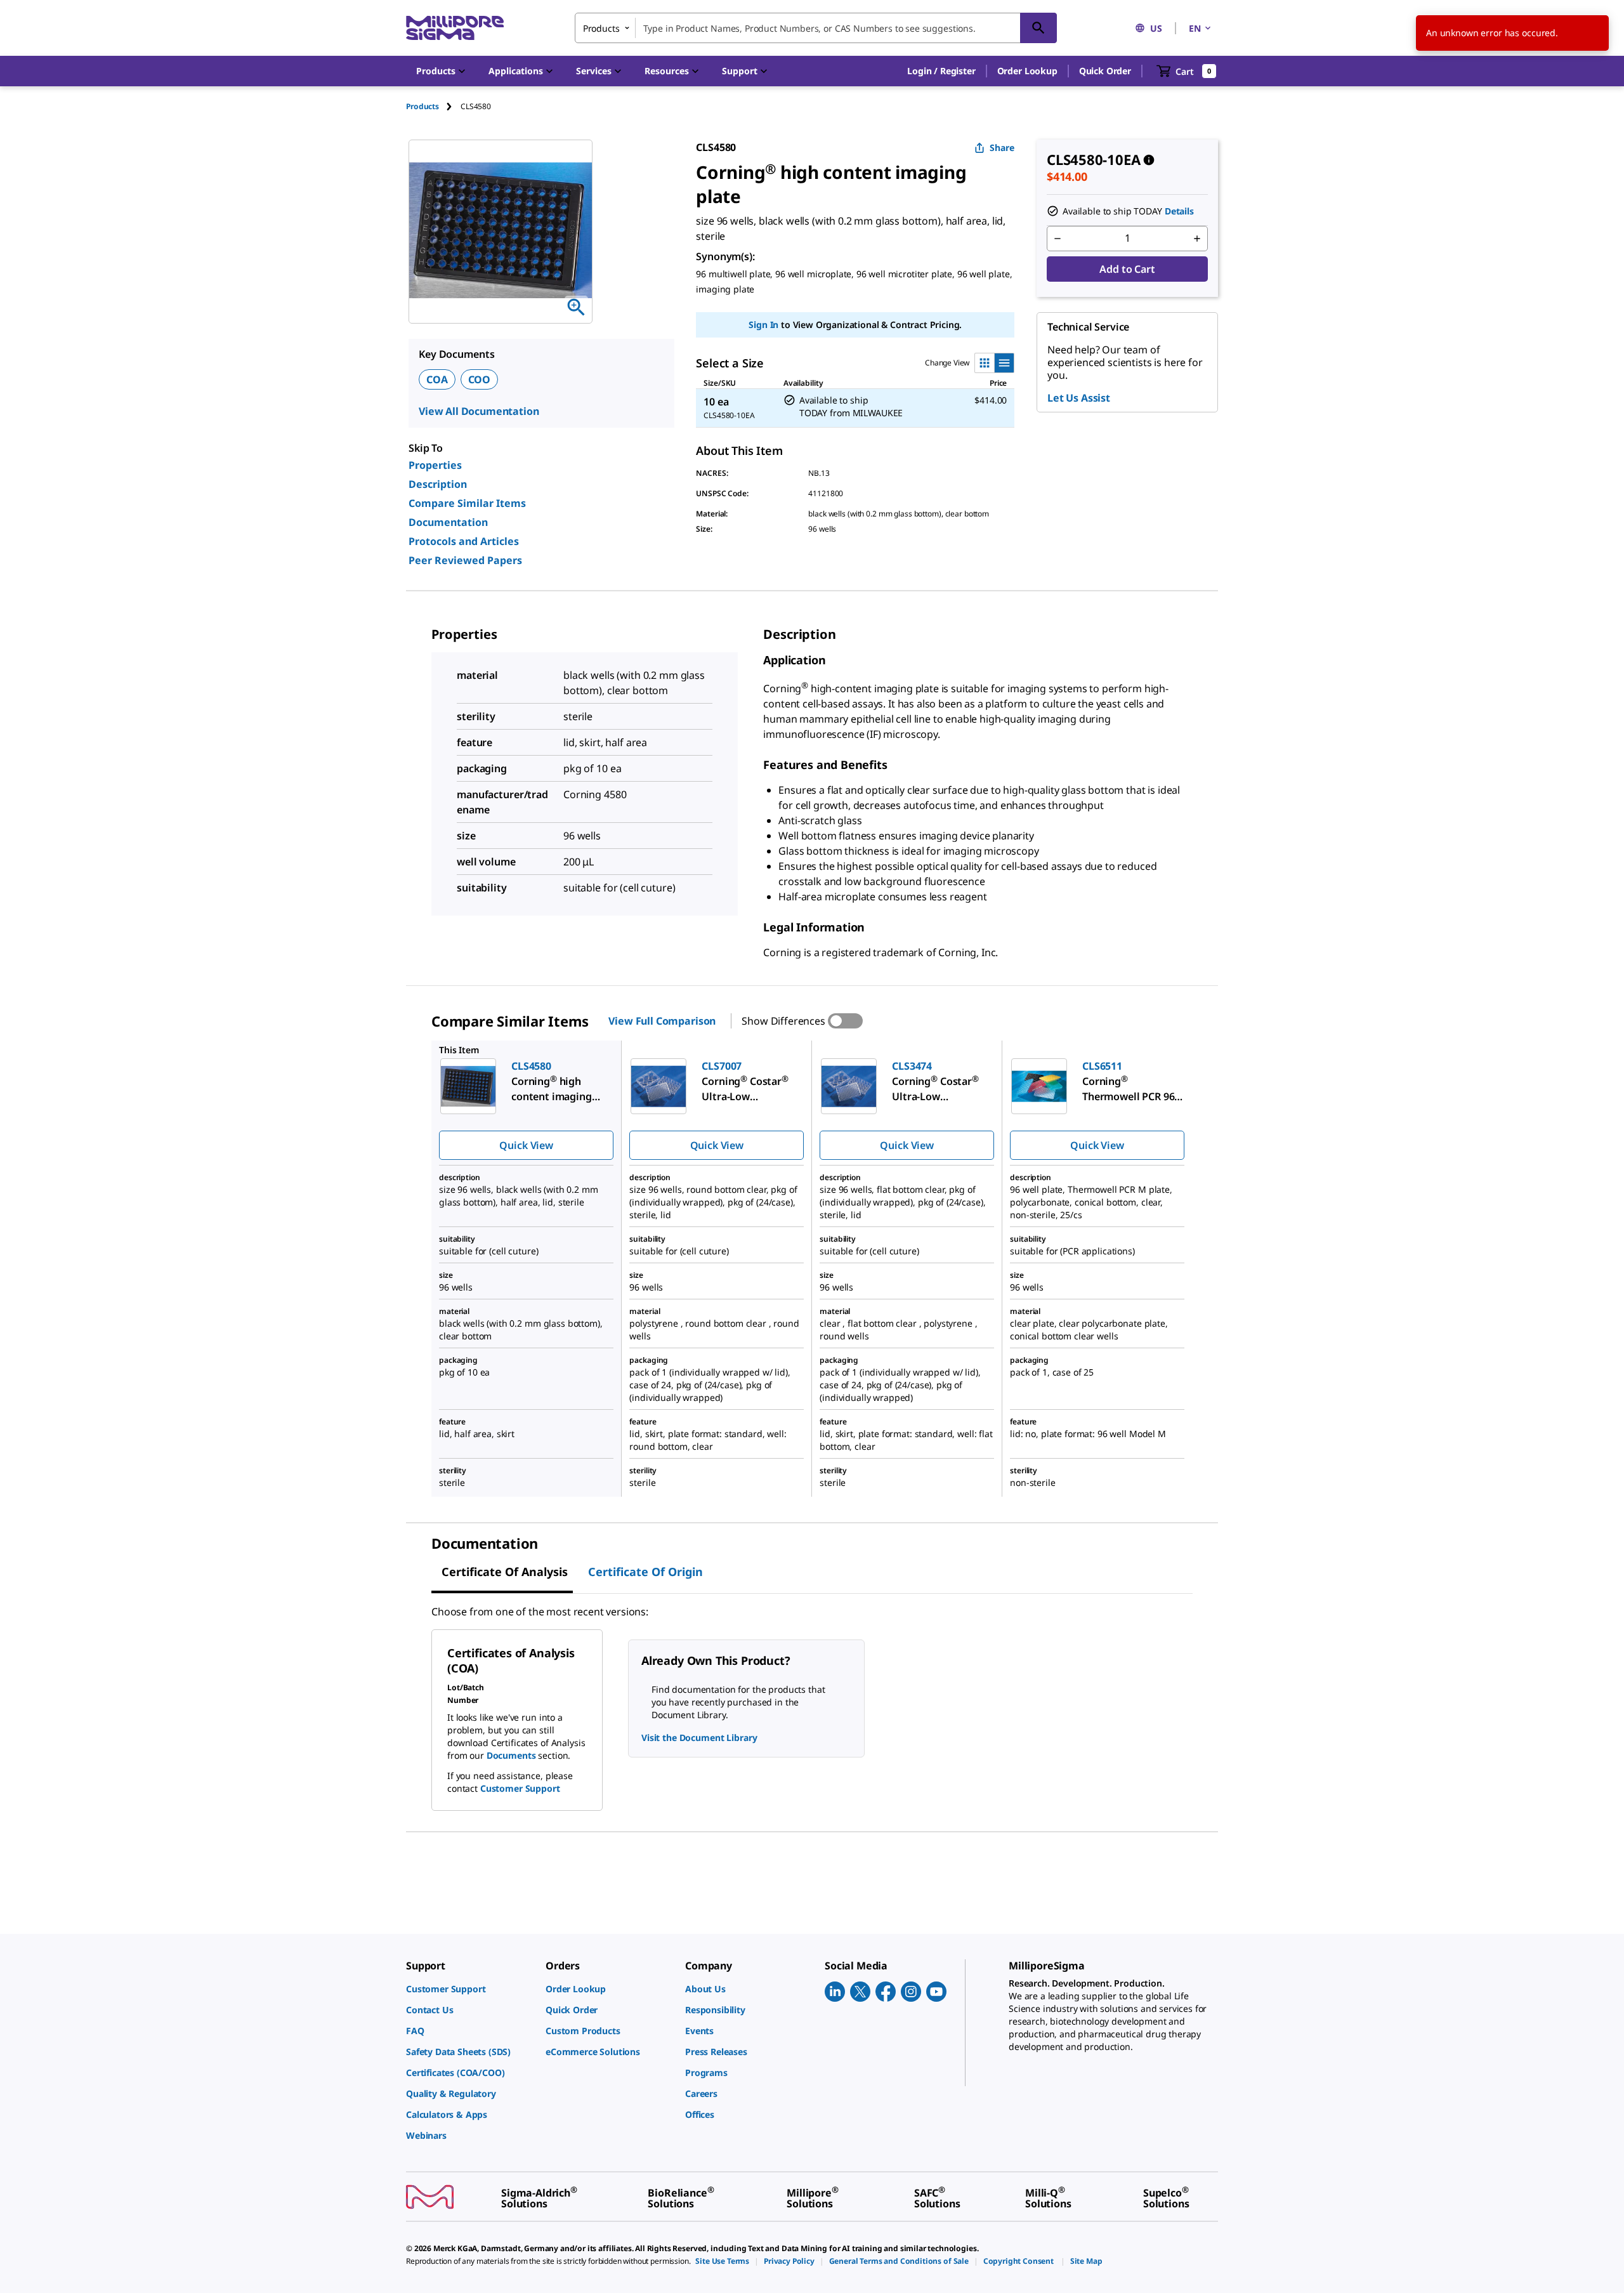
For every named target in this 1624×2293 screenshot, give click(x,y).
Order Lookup (1027, 71)
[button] (941, 71)
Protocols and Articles (464, 541)
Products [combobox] (601, 28)
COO (480, 379)
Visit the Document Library (699, 1738)
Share (1002, 148)
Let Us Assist (1079, 398)
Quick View (526, 1145)
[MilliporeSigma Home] (455, 28)
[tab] (433, 106)
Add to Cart (1127, 269)
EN (1195, 28)
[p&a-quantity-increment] (1197, 239)
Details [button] (1179, 211)
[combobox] (816, 28)
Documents (511, 1755)
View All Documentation (479, 411)
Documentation (448, 522)
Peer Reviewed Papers (465, 560)
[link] (469, 1989)
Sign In (763, 325)
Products (422, 106)
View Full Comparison (662, 1021)
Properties (435, 465)
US (1156, 28)
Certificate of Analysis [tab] (505, 1572)
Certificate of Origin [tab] (645, 1572)
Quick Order (1105, 71)
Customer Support (520, 1788)
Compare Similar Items (467, 503)
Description (438, 484)
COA (437, 379)
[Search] (1038, 28)
